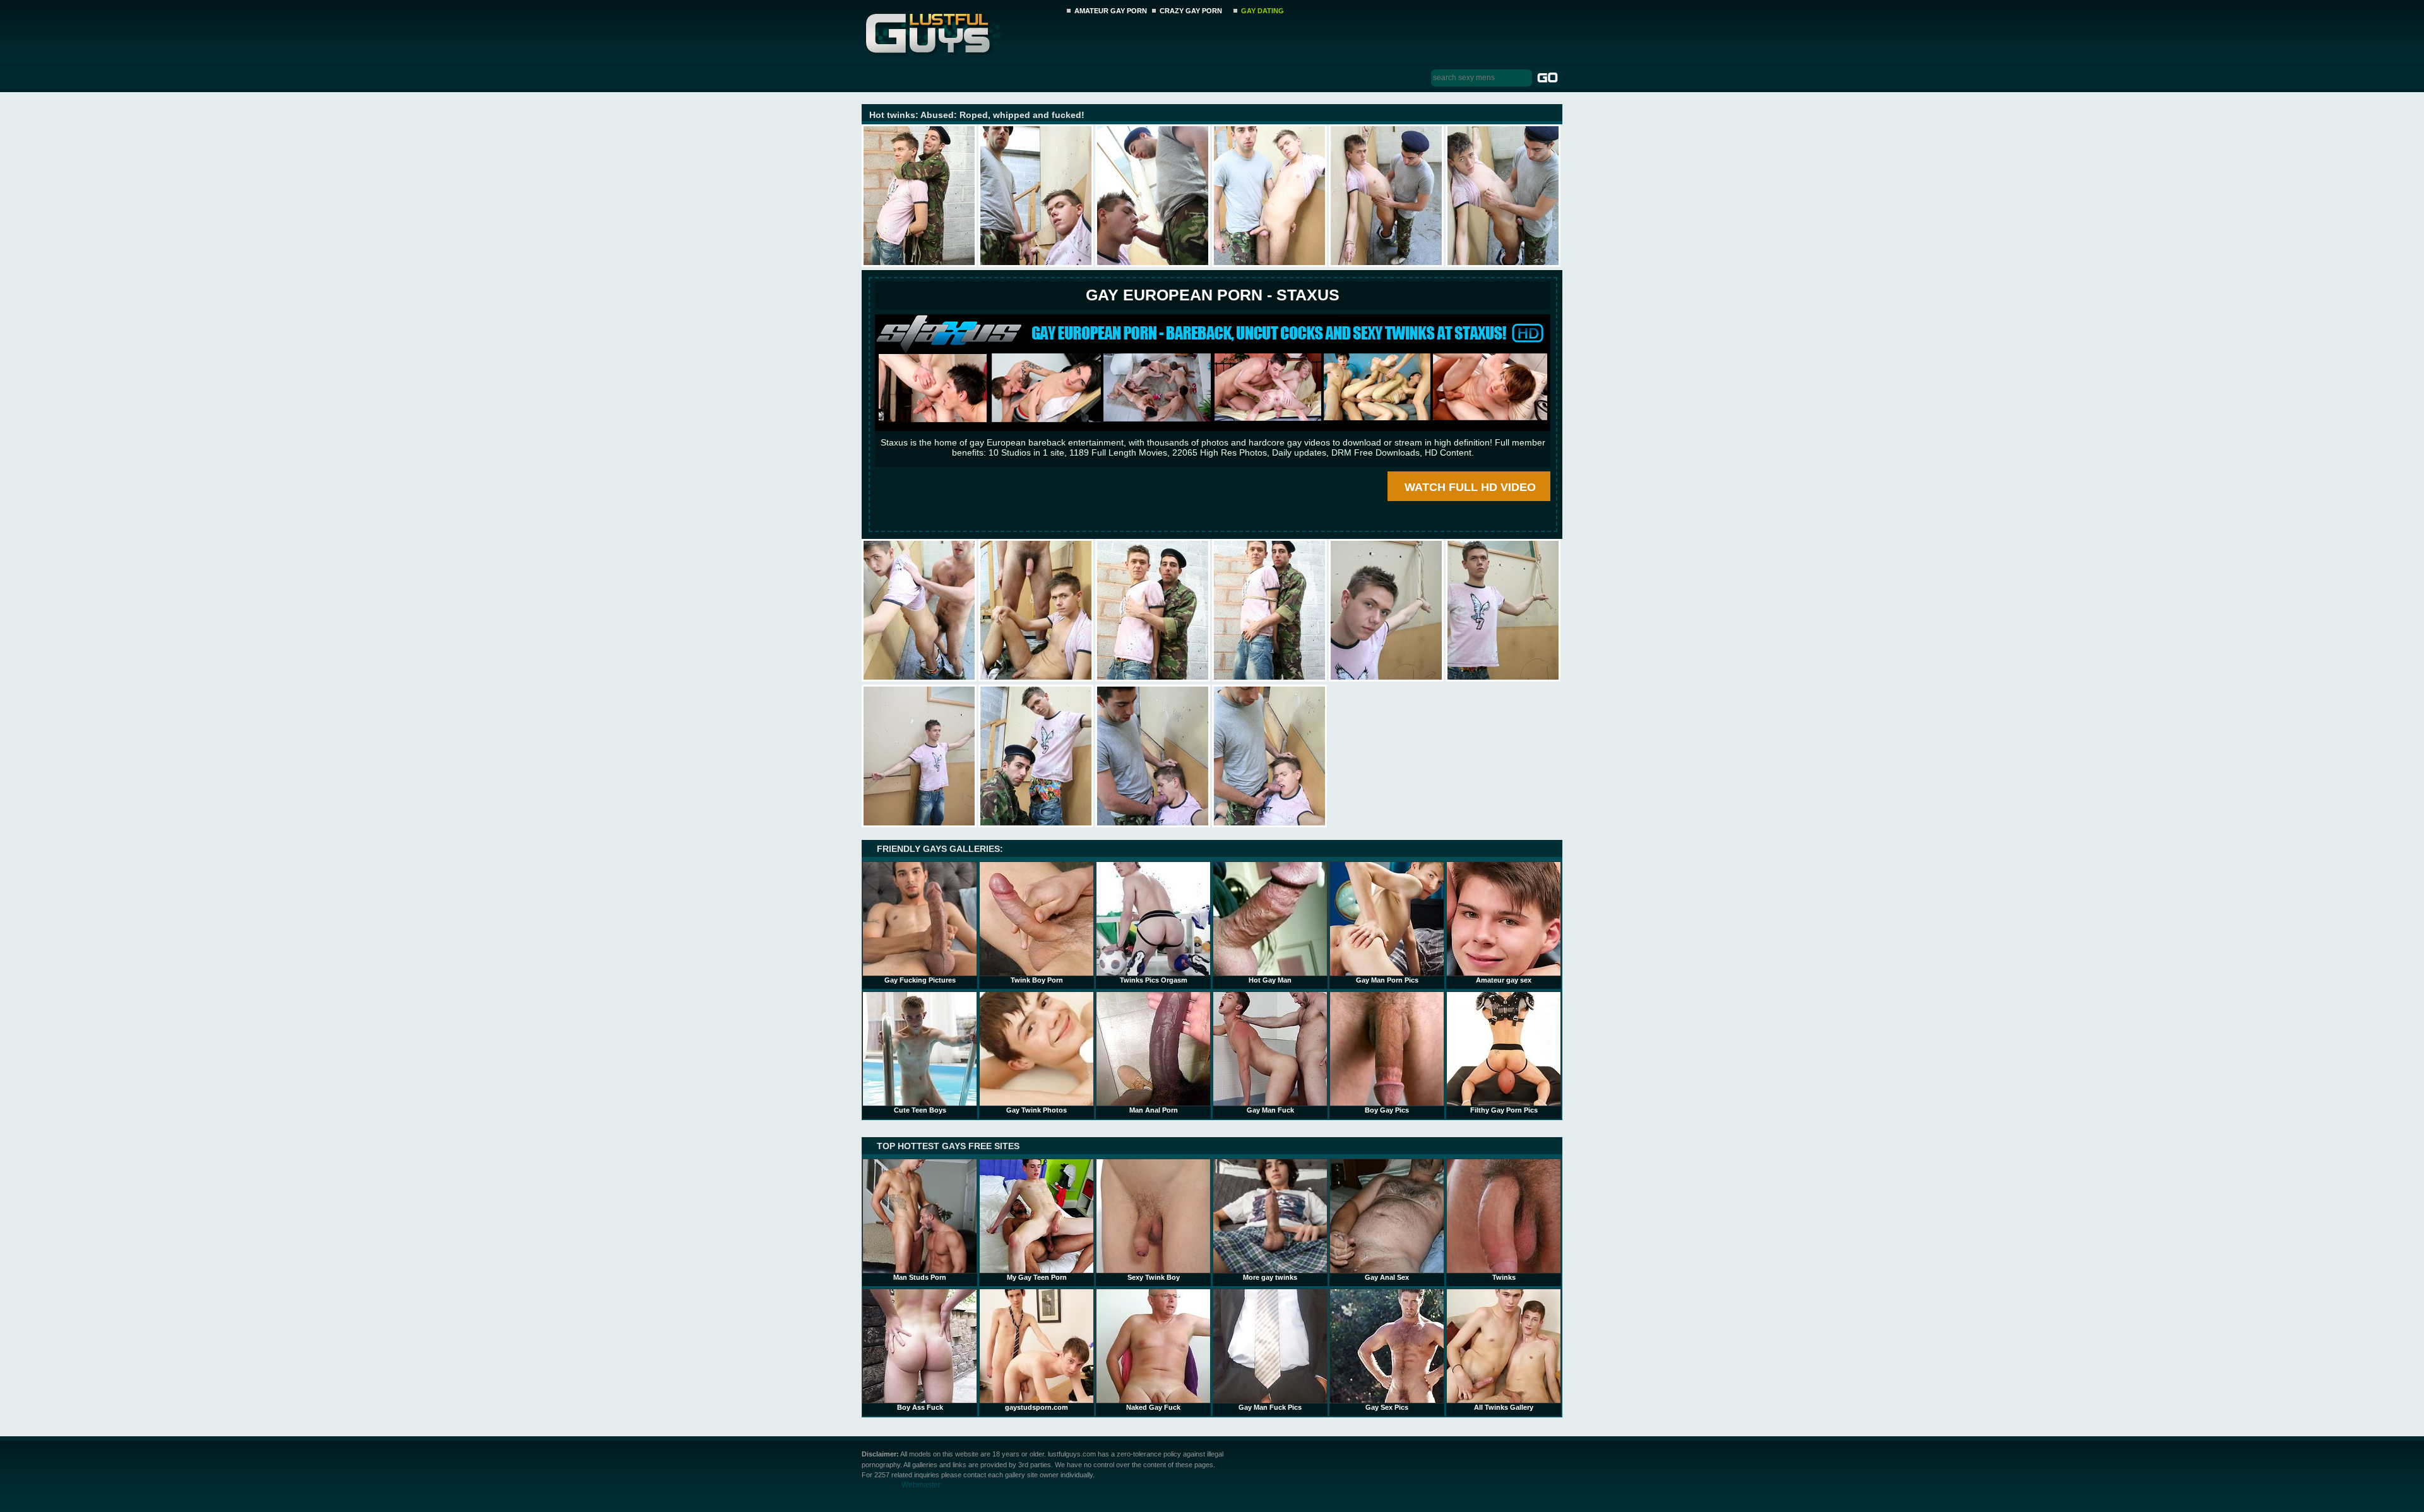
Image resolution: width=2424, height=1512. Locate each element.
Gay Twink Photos (1037, 1110)
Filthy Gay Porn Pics (1504, 1110)
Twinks (1504, 1277)
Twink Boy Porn (1037, 980)
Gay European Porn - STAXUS (1213, 295)
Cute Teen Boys (920, 1110)
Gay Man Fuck (1270, 1110)
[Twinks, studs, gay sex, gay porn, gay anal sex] (960, 30)
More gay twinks (1270, 1277)
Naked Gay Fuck (1153, 1407)
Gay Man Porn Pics (1387, 980)
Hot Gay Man (1270, 980)
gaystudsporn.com (1037, 1407)
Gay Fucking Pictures (920, 980)
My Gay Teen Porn (1037, 1277)
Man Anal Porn (1154, 1110)
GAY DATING (1262, 11)
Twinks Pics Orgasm (1154, 980)
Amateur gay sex (1504, 980)
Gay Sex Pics (1387, 1407)
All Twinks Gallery (1504, 1407)
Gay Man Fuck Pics (1270, 1407)
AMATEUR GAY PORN (1111, 11)
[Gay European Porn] (1213, 428)
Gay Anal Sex (1387, 1277)
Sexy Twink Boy (1154, 1277)
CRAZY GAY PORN (1191, 11)
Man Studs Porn (920, 1277)
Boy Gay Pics (1387, 1110)
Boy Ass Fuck (920, 1407)
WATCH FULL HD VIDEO (1470, 487)
